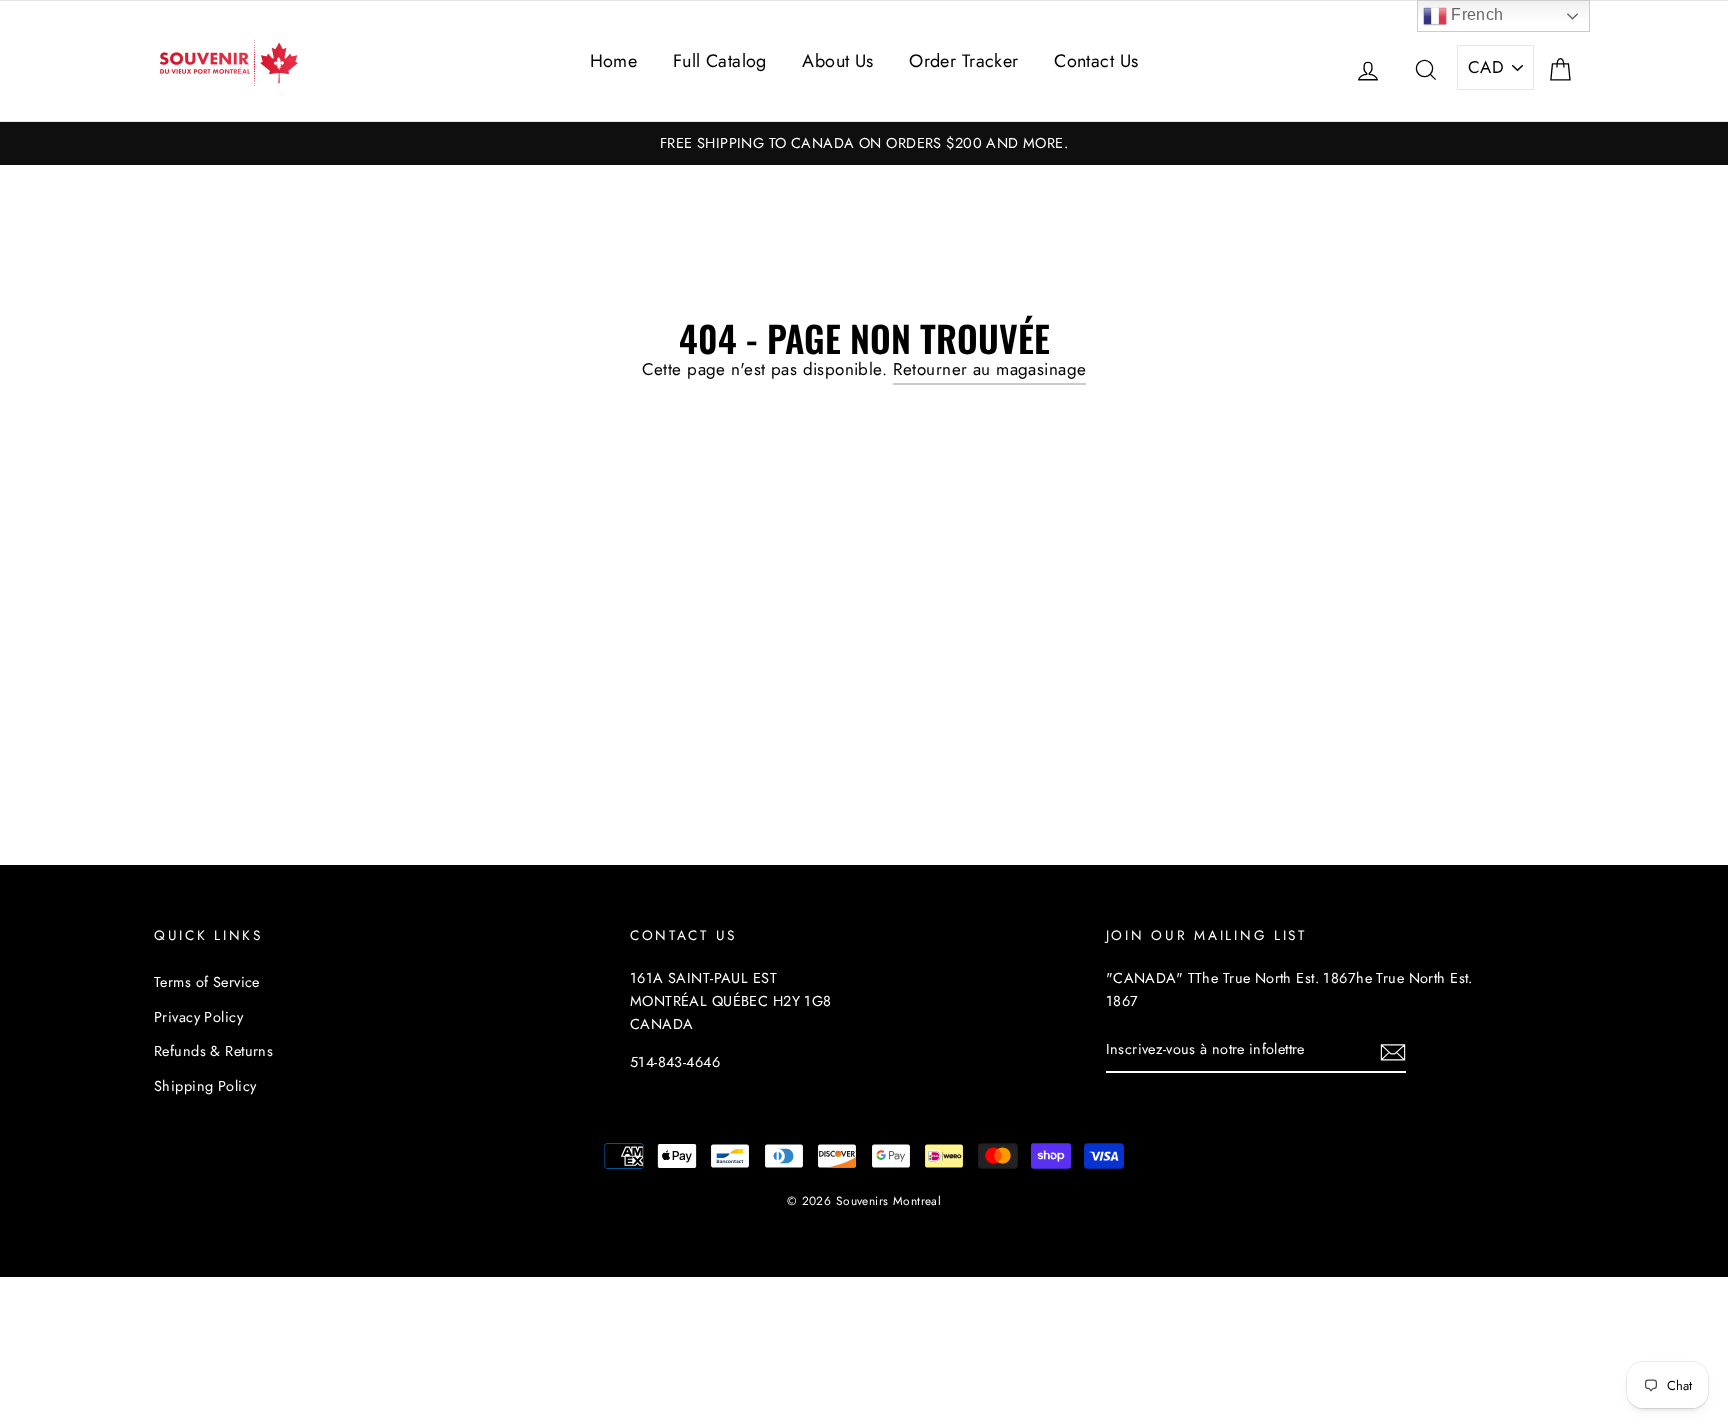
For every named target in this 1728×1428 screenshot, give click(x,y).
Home (614, 61)
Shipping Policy (205, 1086)
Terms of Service (207, 982)
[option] (864, 143)
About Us (837, 61)
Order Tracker (964, 61)
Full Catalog (720, 61)
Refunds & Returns (213, 1051)
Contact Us (1096, 61)
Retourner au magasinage (990, 369)
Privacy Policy (198, 1017)
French (1475, 14)
